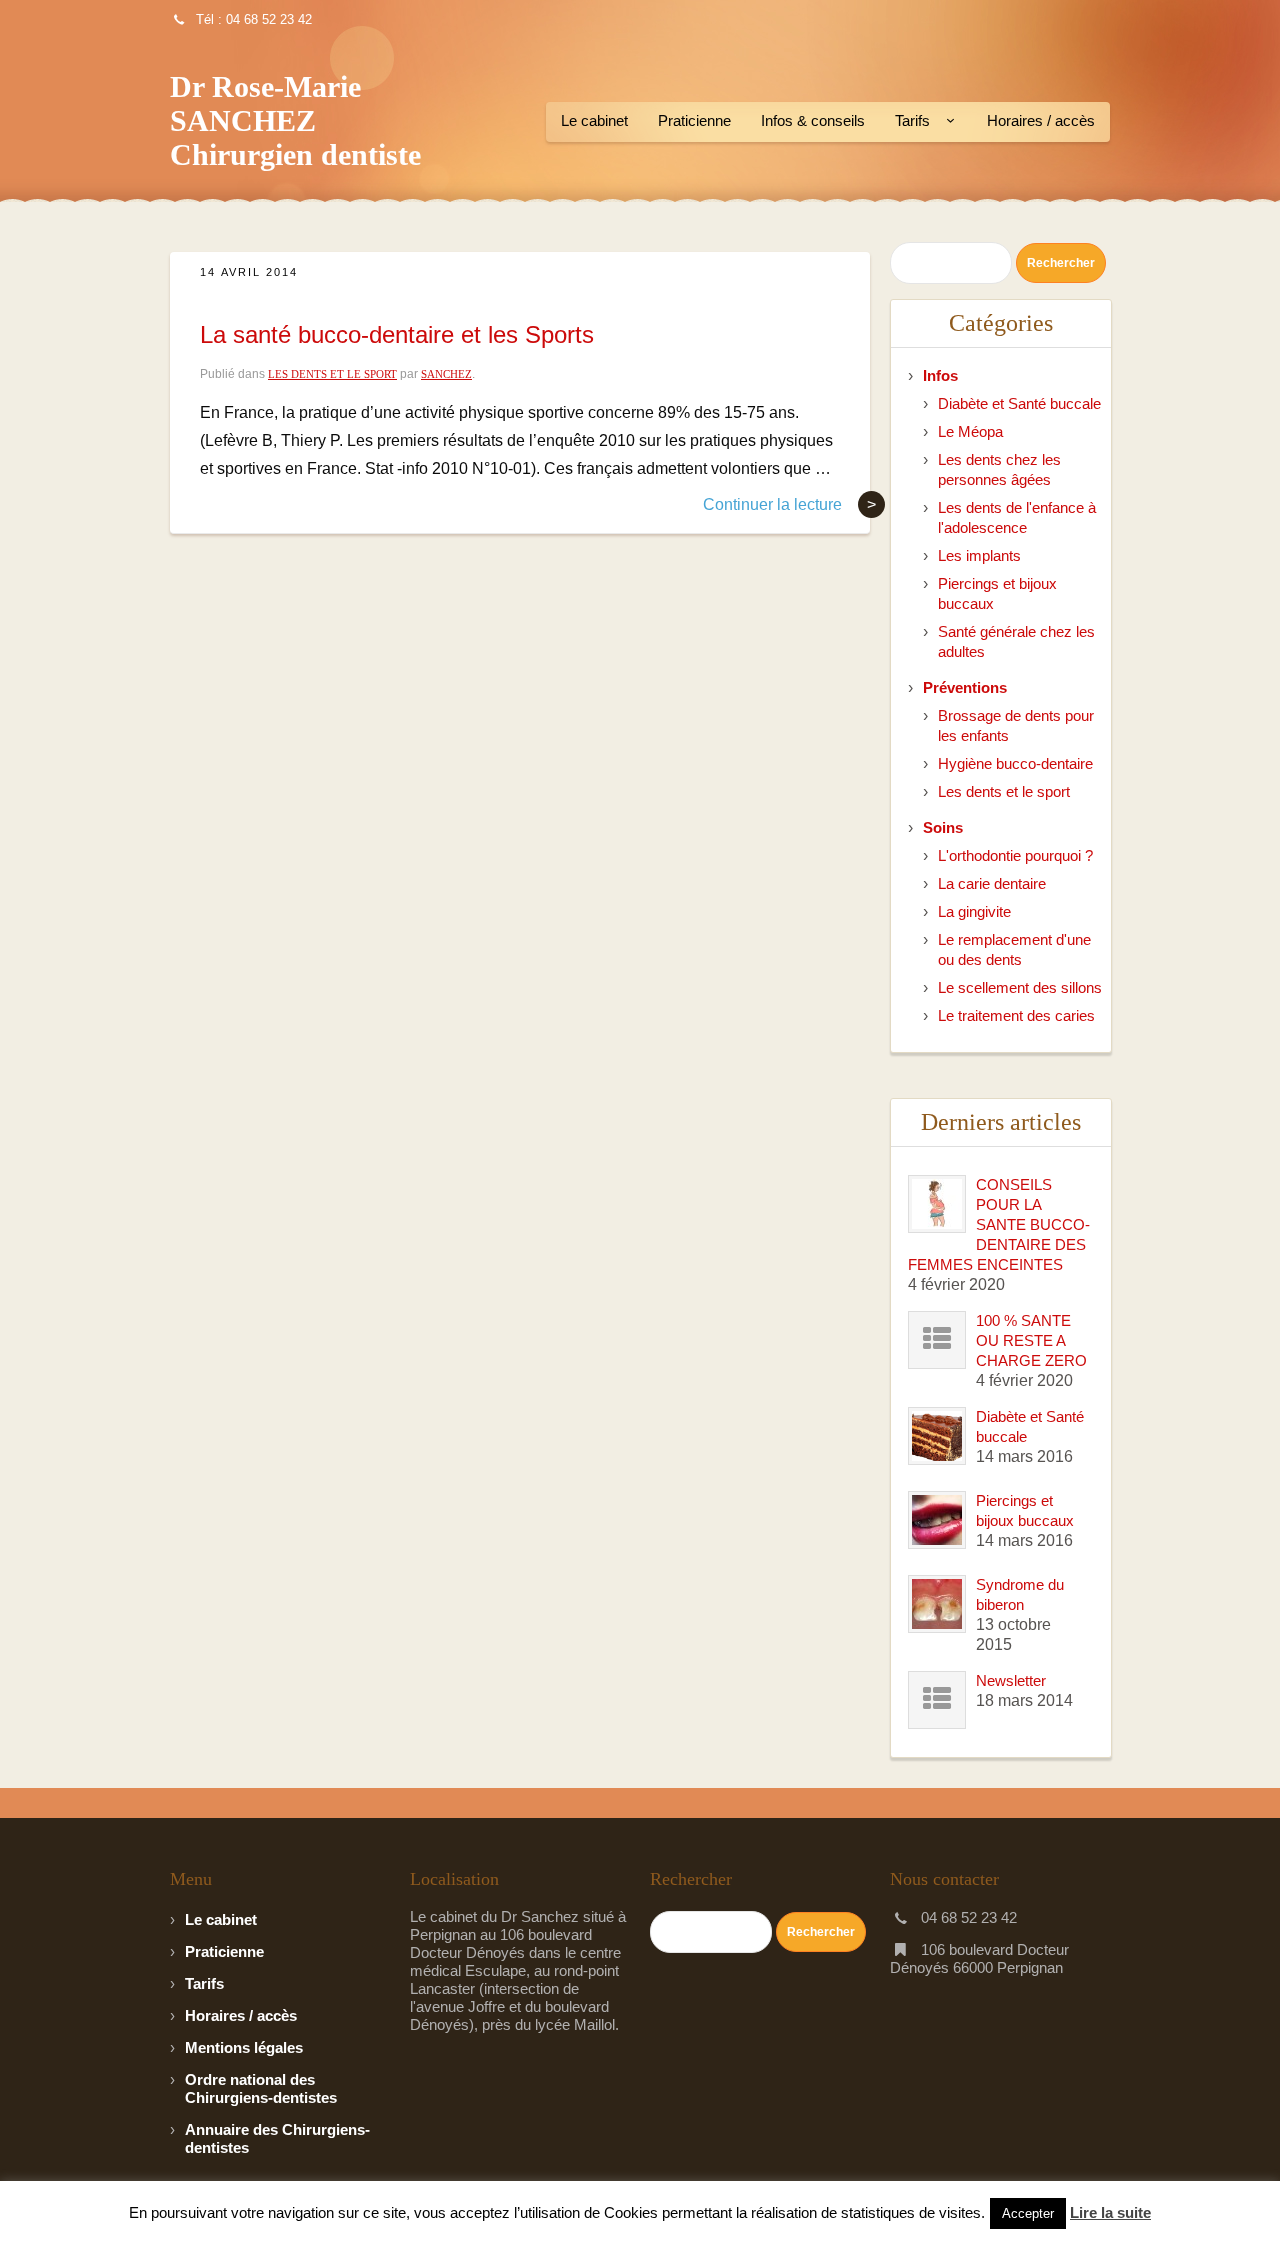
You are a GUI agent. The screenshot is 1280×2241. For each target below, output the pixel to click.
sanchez (446, 374)
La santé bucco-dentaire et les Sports (397, 334)
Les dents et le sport (332, 374)
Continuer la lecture (789, 504)
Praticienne (694, 120)
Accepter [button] (1028, 2213)
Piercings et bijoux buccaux (1025, 1510)
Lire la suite (1110, 2212)
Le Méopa (970, 431)
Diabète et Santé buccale (1019, 403)
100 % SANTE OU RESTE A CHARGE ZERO (1031, 1340)
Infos (940, 375)
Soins (943, 827)
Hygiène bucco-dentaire (1015, 763)
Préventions (965, 687)
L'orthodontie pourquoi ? (1015, 855)
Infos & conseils (813, 120)
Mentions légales (244, 2047)
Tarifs (912, 120)
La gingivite (974, 911)
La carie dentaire (992, 883)
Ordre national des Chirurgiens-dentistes (261, 2088)
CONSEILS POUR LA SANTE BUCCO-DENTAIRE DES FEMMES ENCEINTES (999, 1224)
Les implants (979, 555)
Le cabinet (594, 120)
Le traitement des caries (1016, 1015)
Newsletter (1011, 1680)
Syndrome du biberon (1020, 1594)
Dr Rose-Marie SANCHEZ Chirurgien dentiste (295, 120)
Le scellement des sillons (1020, 987)
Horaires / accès (1041, 120)
